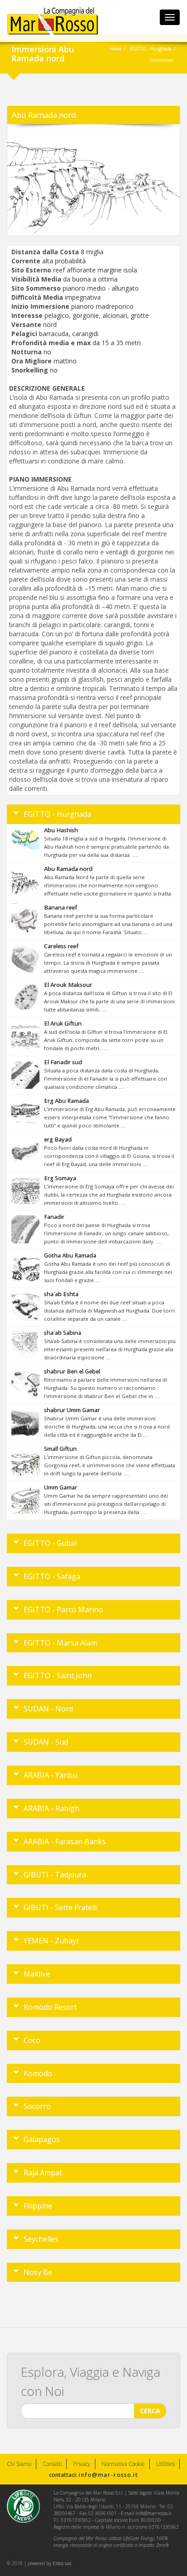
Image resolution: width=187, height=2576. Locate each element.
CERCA (150, 2411)
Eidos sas (62, 2563)
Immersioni (162, 60)
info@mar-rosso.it (108, 2475)
